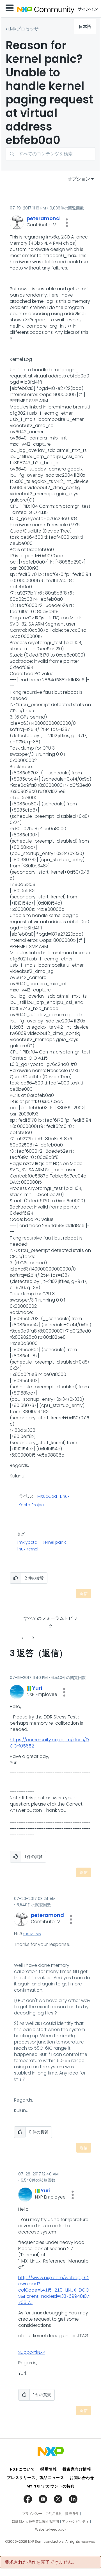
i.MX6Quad (46, 1497)
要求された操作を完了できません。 (41, 2562)
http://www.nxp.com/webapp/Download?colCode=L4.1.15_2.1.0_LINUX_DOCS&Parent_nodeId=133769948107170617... (54, 2290)
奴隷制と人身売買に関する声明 (35, 2522)
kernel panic (55, 1542)
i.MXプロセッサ (24, 29)
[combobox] (50, 154)
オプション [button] (79, 179)
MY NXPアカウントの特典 (51, 2486)
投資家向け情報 (77, 2469)
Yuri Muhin (32, 1934)
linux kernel (27, 1549)
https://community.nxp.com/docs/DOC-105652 (49, 1743)
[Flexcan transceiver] (33, 1638)
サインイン (88, 9)
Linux (65, 1497)
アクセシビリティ (75, 2522)
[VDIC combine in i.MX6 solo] (23, 1638)
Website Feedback (51, 2529)
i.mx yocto (27, 1542)
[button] (67, 223)
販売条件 (72, 2514)
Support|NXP (32, 2352)
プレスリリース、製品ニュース (35, 2478)
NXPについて (22, 2469)
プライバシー (32, 2514)
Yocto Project (32, 1505)
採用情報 (49, 2469)
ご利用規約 (54, 2514)
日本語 (85, 26)
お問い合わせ (82, 2478)
